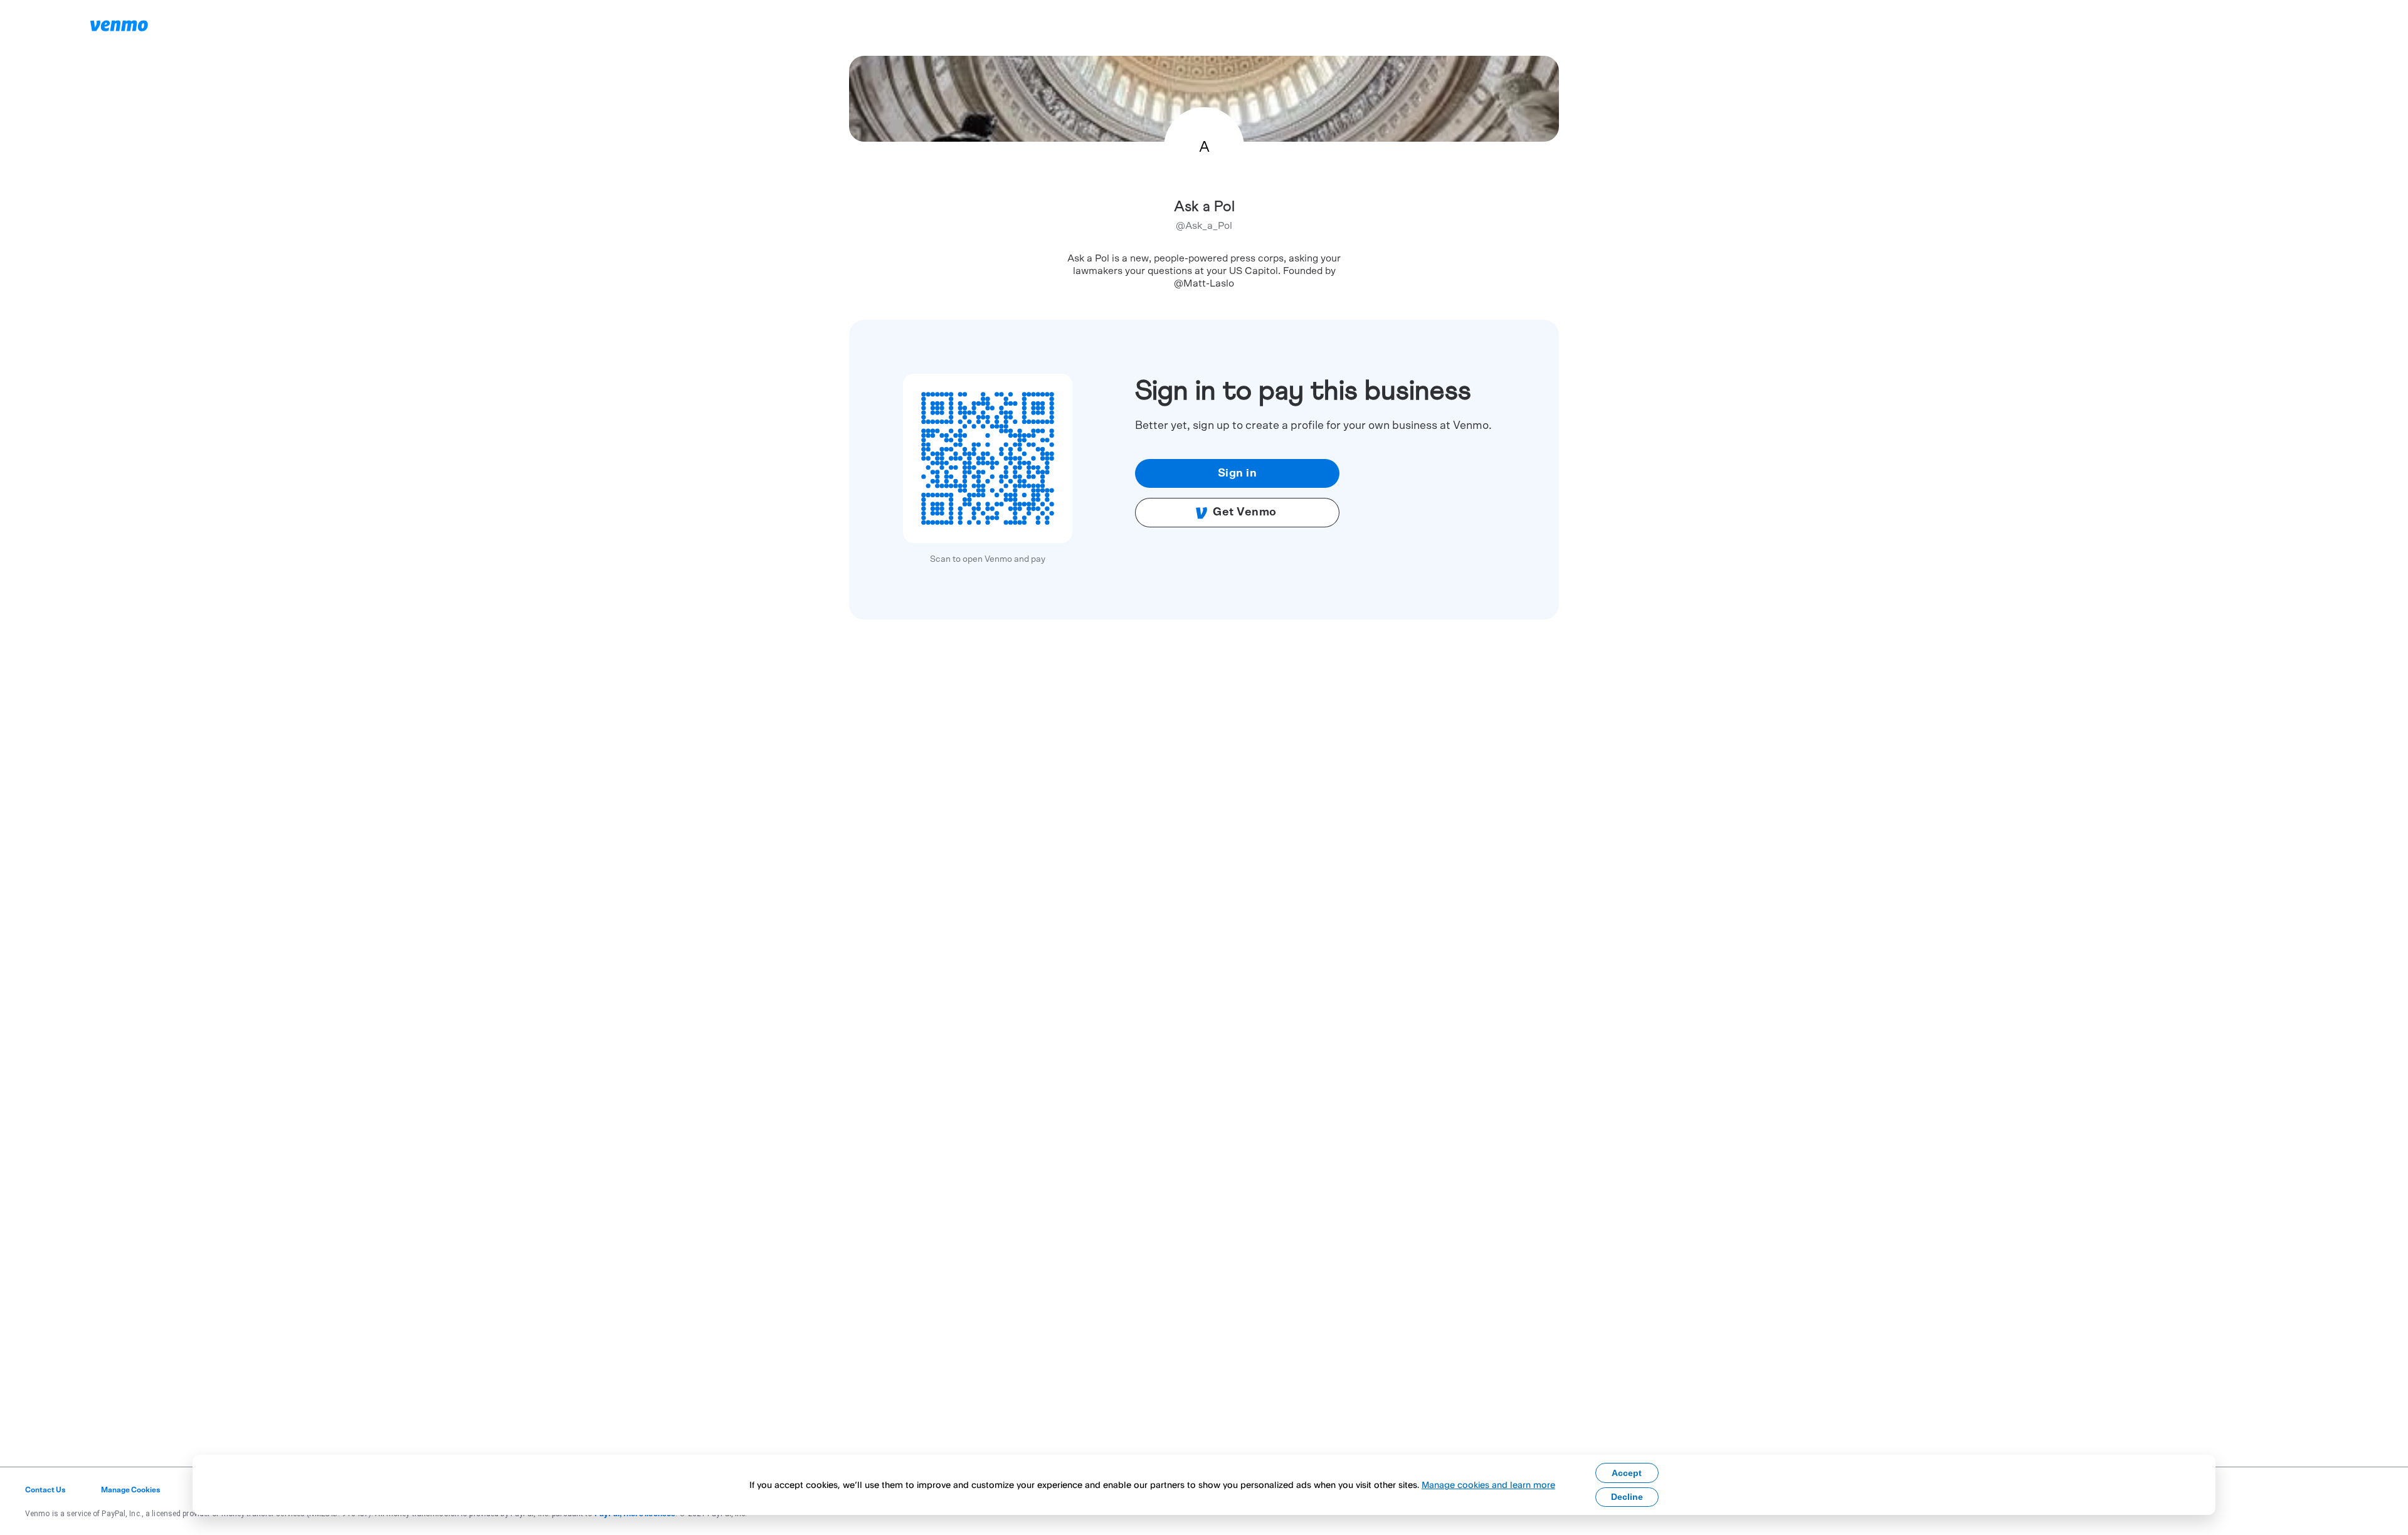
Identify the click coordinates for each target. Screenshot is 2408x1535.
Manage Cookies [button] (131, 1490)
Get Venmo (1245, 512)
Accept (1627, 1473)
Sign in (1238, 473)
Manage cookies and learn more (1488, 1485)
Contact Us (45, 1490)
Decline (1627, 1497)
